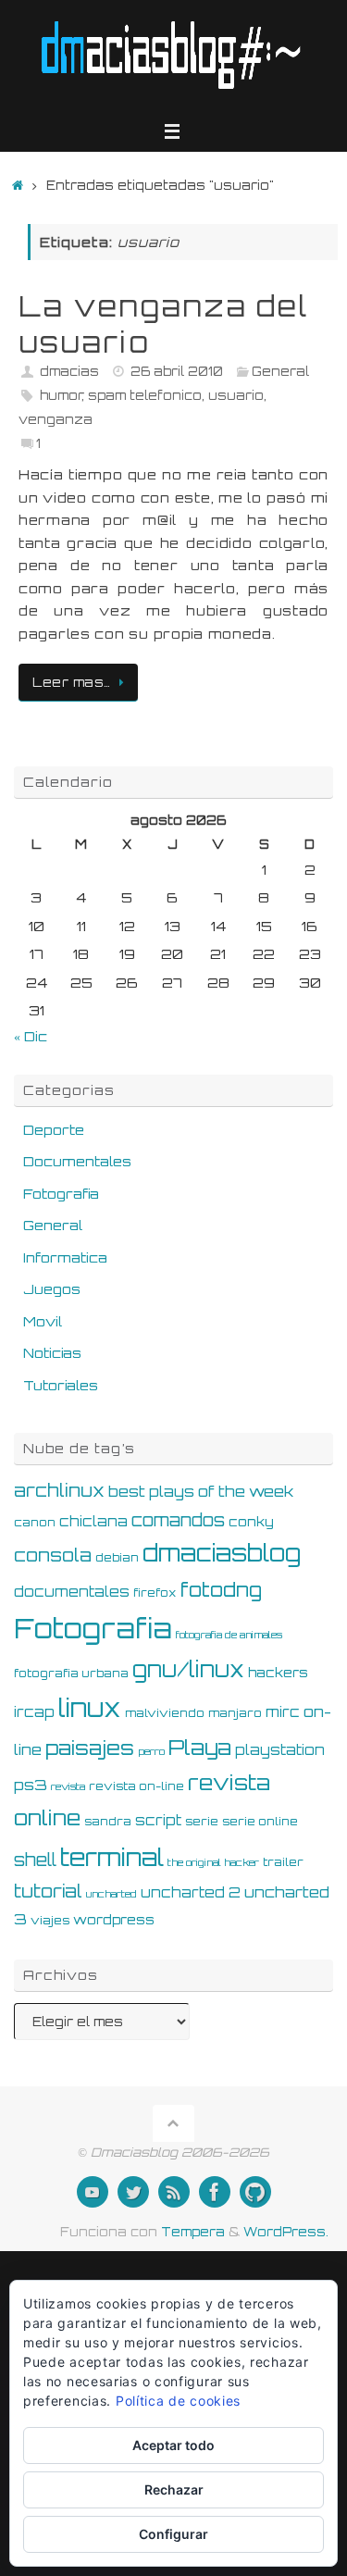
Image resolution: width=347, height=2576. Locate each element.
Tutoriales (61, 1385)
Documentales (77, 1161)
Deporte (54, 1129)
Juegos (52, 1288)
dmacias (69, 371)
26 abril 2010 (177, 371)
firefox (155, 1592)
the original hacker (213, 1862)
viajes (50, 1920)
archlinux (59, 1490)
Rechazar (174, 2489)
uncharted (112, 1894)
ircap (34, 1712)
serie (202, 1821)
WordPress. (286, 2232)
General (280, 371)
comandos (178, 1520)
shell (35, 1860)
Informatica (65, 1257)
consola (53, 1555)
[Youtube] (93, 2192)
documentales (72, 1592)
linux (90, 1708)
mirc (283, 1712)
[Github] (255, 2192)
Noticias (52, 1352)
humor (61, 395)
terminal (112, 1857)
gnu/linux (188, 1669)
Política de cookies (178, 2401)
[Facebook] (215, 2192)
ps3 (31, 1785)
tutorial (48, 1891)
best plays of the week (201, 1491)
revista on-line (136, 1786)
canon (35, 1522)
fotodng (221, 1589)
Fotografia (61, 1193)
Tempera (193, 2232)
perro (151, 1751)
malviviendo (165, 1712)
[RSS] (174, 2192)
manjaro (235, 1712)
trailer (283, 1861)
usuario (236, 395)
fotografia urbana (71, 1673)
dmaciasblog (222, 1553)
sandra (108, 1821)
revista (68, 1786)
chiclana (93, 1521)
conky (251, 1521)
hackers (278, 1672)
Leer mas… (72, 682)
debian (117, 1557)
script (158, 1820)
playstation (280, 1750)
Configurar (173, 2534)
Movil (43, 1321)
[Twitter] (133, 2192)
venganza (56, 419)
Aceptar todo (173, 2445)
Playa (200, 1747)
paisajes (90, 1748)
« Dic (31, 1036)
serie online (260, 1821)
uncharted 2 (191, 1892)
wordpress (114, 1919)
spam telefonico (145, 395)
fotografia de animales (229, 1635)
